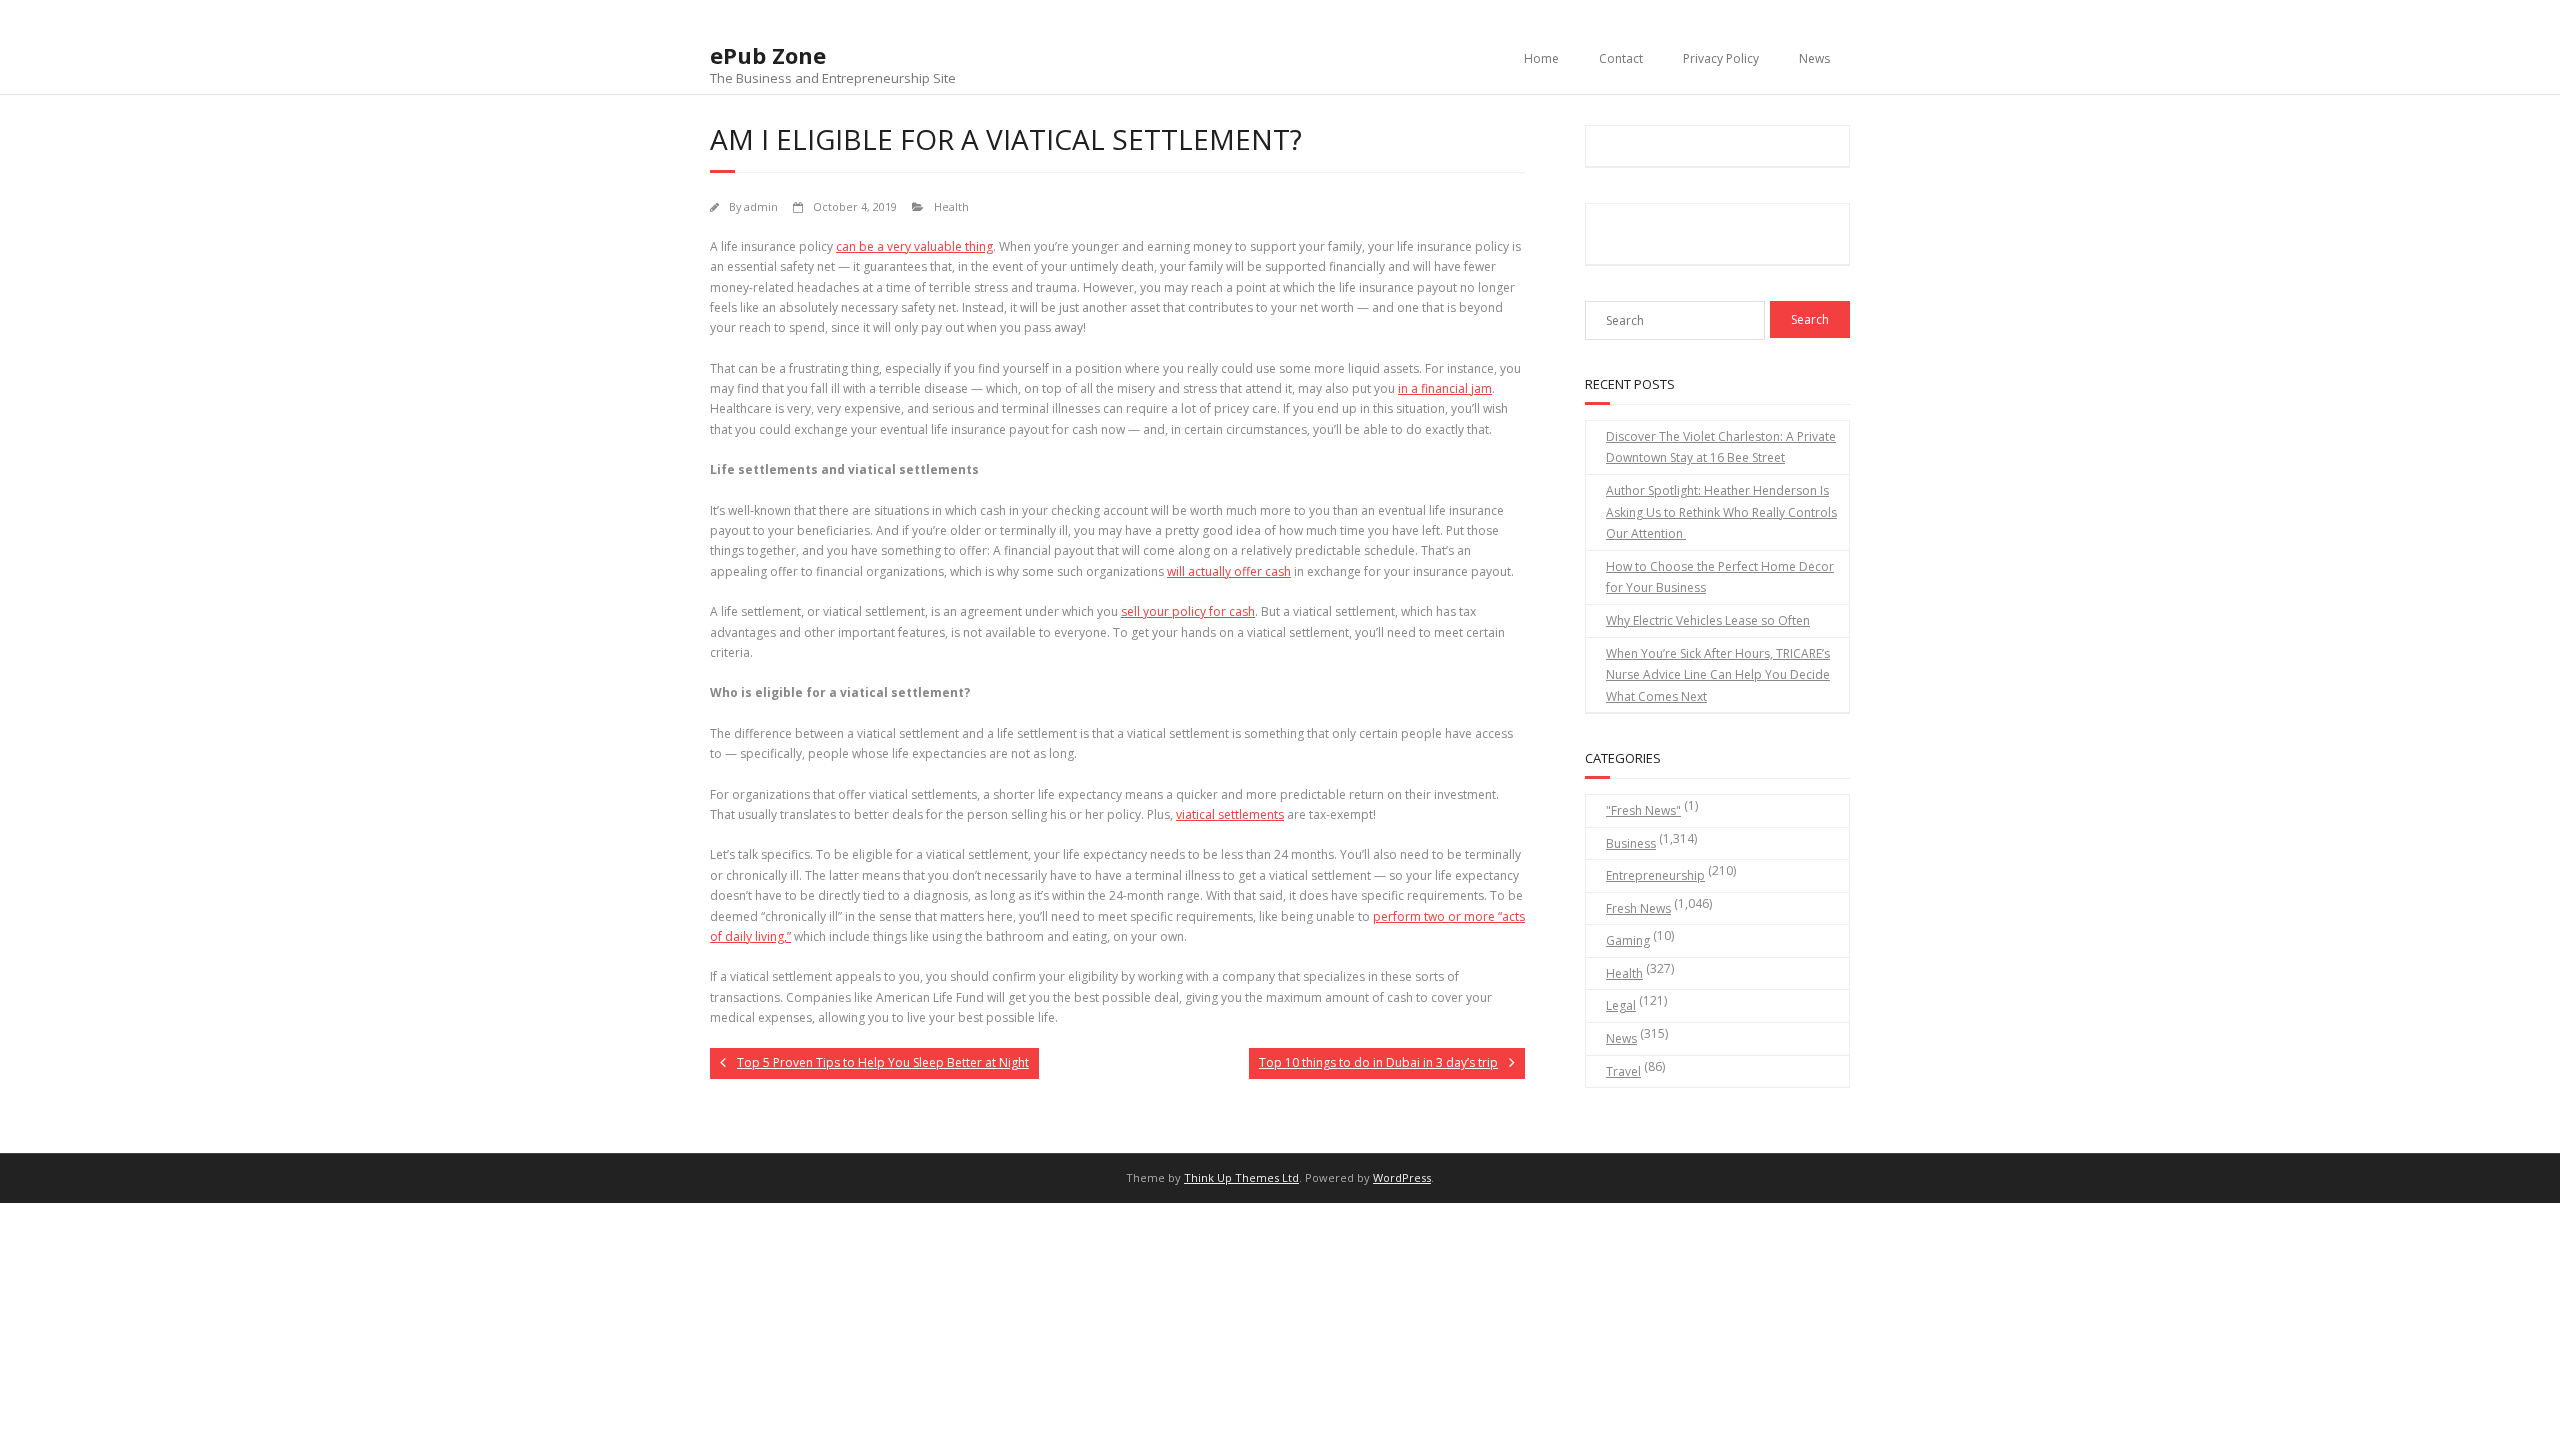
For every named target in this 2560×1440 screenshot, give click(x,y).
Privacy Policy (1721, 58)
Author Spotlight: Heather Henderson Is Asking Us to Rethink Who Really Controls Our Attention (1721, 512)
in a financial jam (1445, 388)
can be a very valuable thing (914, 246)
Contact (1621, 58)
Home (1541, 58)
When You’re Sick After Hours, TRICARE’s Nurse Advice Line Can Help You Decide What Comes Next (1718, 675)
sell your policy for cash (1188, 611)
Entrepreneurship (1655, 875)
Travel (1623, 1071)
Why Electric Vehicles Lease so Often (1708, 620)
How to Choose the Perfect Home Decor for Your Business (1720, 577)
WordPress (1402, 1177)
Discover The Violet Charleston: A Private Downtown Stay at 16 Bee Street (1721, 447)
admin (761, 206)
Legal (1621, 1005)
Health (951, 206)
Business (1631, 843)
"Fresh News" (1643, 810)
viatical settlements (1230, 814)
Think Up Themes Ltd (1241, 1177)
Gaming (1628, 940)
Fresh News (1638, 908)
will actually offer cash (1229, 571)
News (1814, 58)
